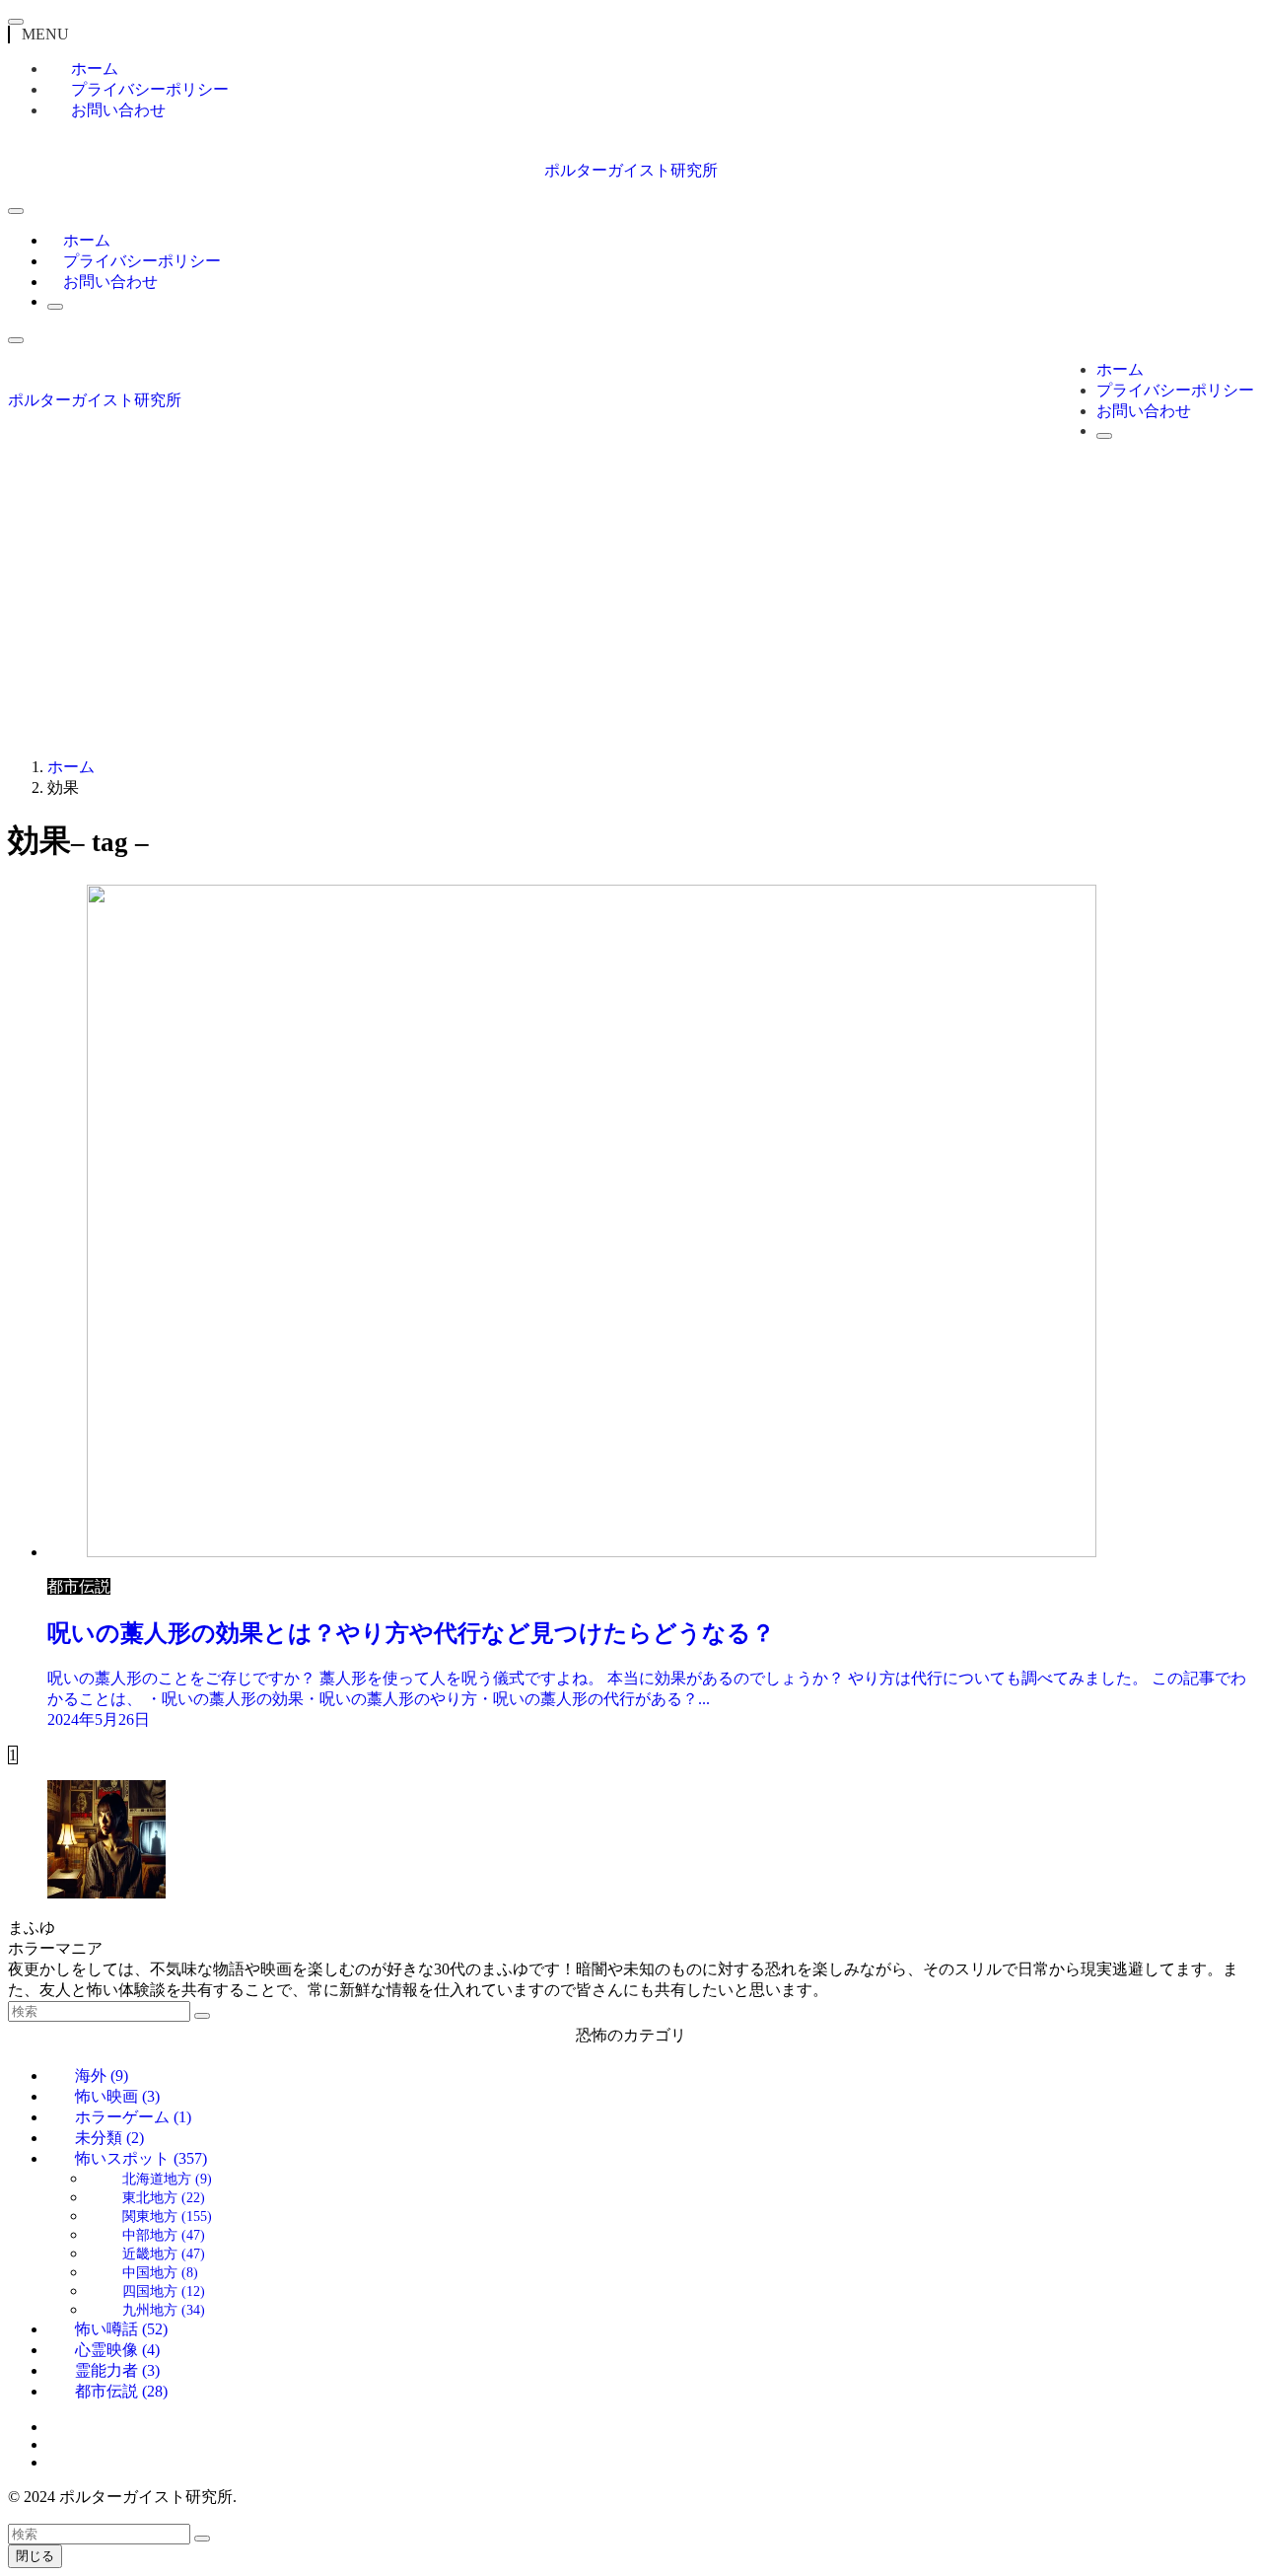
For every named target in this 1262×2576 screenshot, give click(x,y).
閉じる (35, 2556)
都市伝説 (121, 2391)
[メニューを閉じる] (16, 22)
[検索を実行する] (202, 2016)
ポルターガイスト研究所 (631, 170)
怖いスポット (141, 2158)
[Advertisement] (631, 604)
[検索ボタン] (55, 307)
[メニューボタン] (16, 211)
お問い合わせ (118, 110)
